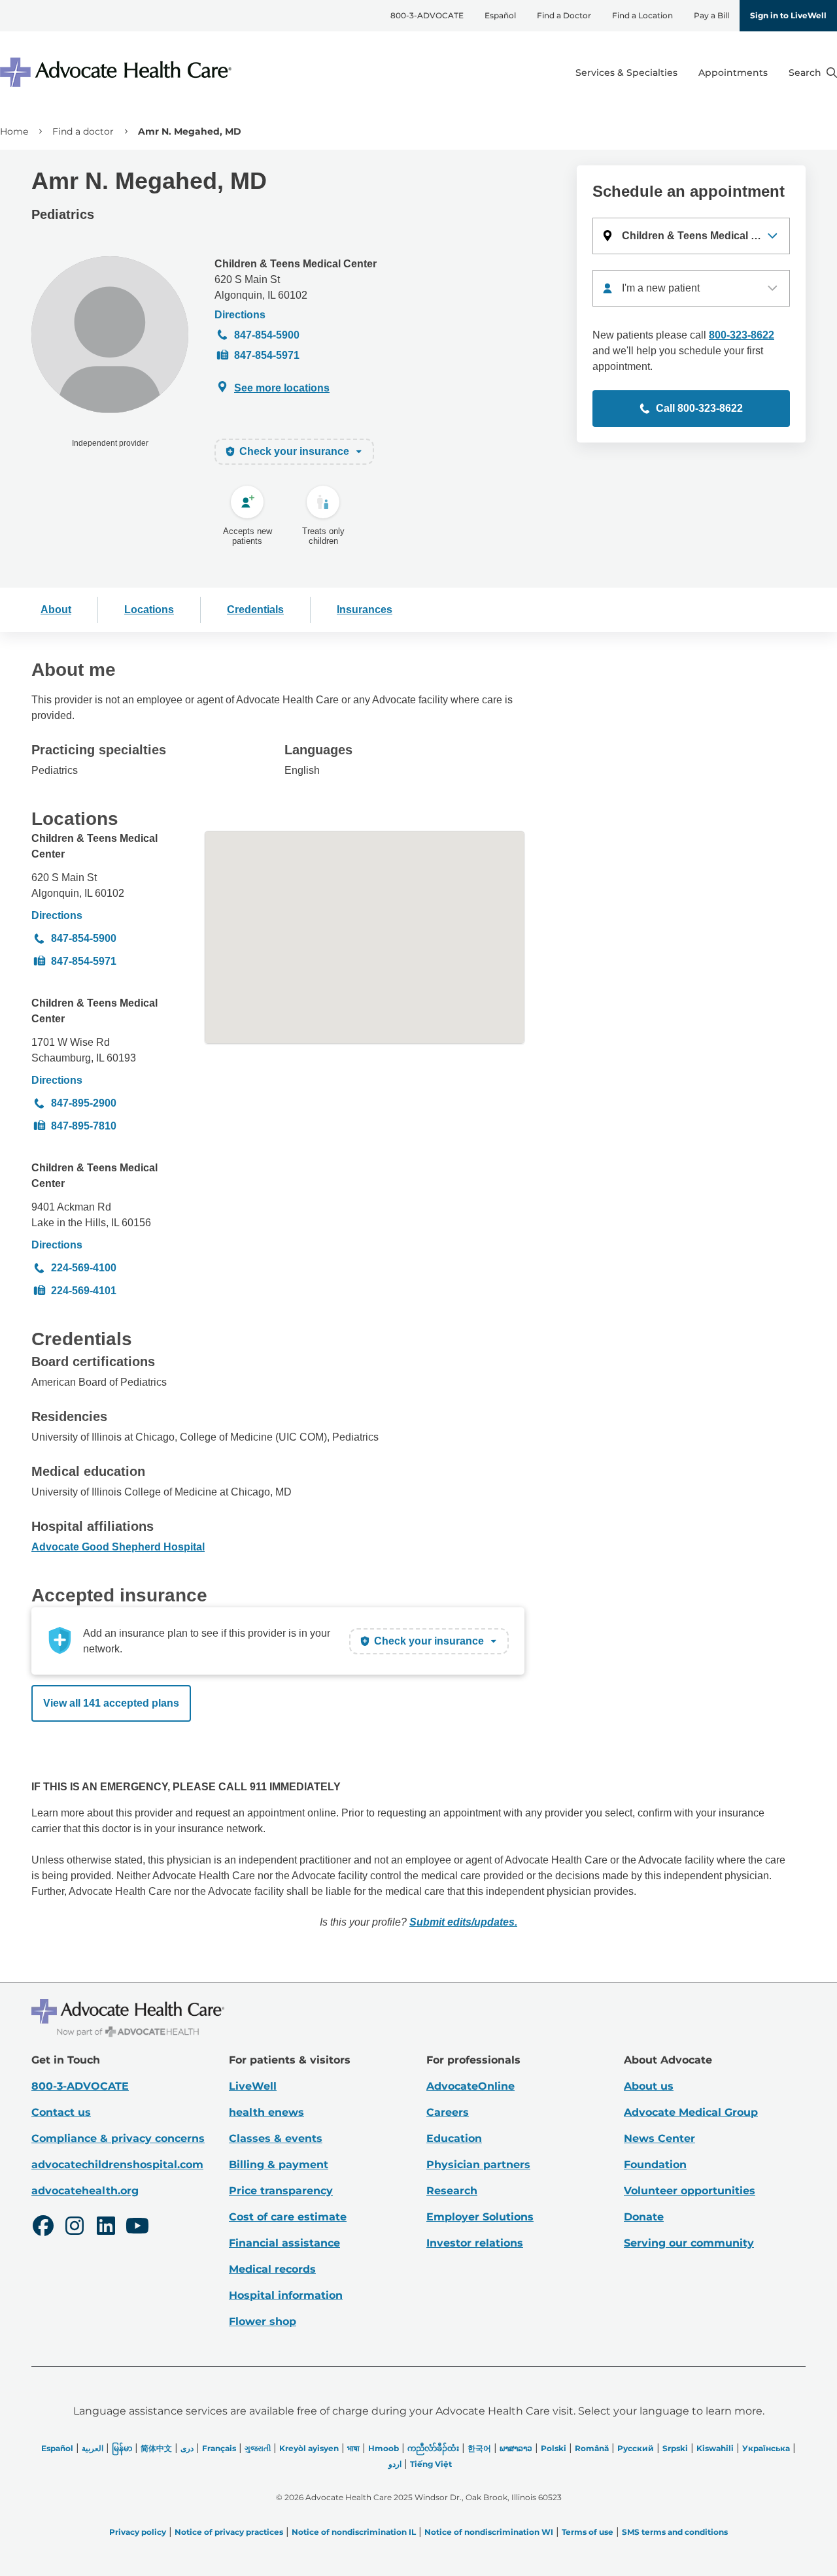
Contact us (61, 2112)
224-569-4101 (84, 1291)
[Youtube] (137, 2228)
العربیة (93, 2448)
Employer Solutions (480, 2217)
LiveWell (253, 2086)
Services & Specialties (626, 73)
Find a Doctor (564, 15)
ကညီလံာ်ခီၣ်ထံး (433, 2448)
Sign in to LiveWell (788, 15)
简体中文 (156, 2448)
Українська (766, 2448)
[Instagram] (75, 2228)
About (56, 610)
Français (219, 2448)
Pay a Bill (711, 15)
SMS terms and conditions (675, 2532)
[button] (691, 236)
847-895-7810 (84, 1126)
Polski (554, 2448)
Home (14, 131)
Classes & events (276, 2138)
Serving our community (689, 2243)
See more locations (282, 388)
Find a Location (642, 15)
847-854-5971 (267, 355)
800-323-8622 (742, 335)
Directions (240, 315)
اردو (395, 2464)
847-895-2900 (84, 1103)
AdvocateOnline (470, 2086)
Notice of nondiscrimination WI (489, 2532)
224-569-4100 (84, 1268)
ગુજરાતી (258, 2448)
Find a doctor (83, 131)
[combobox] (691, 288)
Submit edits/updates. (463, 1922)
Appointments (733, 73)
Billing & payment (279, 2165)
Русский (636, 2448)
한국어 (479, 2448)
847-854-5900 (267, 335)
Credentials (255, 610)
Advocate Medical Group (691, 2112)
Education (454, 2138)
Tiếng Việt (431, 2464)
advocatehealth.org (85, 2191)
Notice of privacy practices (229, 2532)
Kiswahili (715, 2448)
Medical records (272, 2269)
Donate (644, 2217)
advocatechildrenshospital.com (117, 2165)
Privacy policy (138, 2532)
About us (649, 2086)
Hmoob (384, 2448)
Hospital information (286, 2295)
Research (452, 2191)
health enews (266, 2112)
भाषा (353, 2448)
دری (187, 2448)
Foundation (655, 2165)
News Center (659, 2138)
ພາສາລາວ (516, 2448)
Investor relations (475, 2243)
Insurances (365, 610)
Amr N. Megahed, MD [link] (190, 131)
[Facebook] (43, 2228)
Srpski (675, 2448)
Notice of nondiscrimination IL (354, 2532)
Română (592, 2448)
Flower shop (263, 2321)
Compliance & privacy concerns (118, 2138)
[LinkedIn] (106, 2228)
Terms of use (588, 2532)
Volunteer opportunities (690, 2191)
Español (500, 15)
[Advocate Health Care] (118, 72)
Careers (448, 2112)
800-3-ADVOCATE (427, 15)
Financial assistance (284, 2243)
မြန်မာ (122, 2448)
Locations (149, 610)
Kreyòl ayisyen (309, 2448)
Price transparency (281, 2191)
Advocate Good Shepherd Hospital (118, 1547)
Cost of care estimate (288, 2217)
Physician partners (478, 2165)
